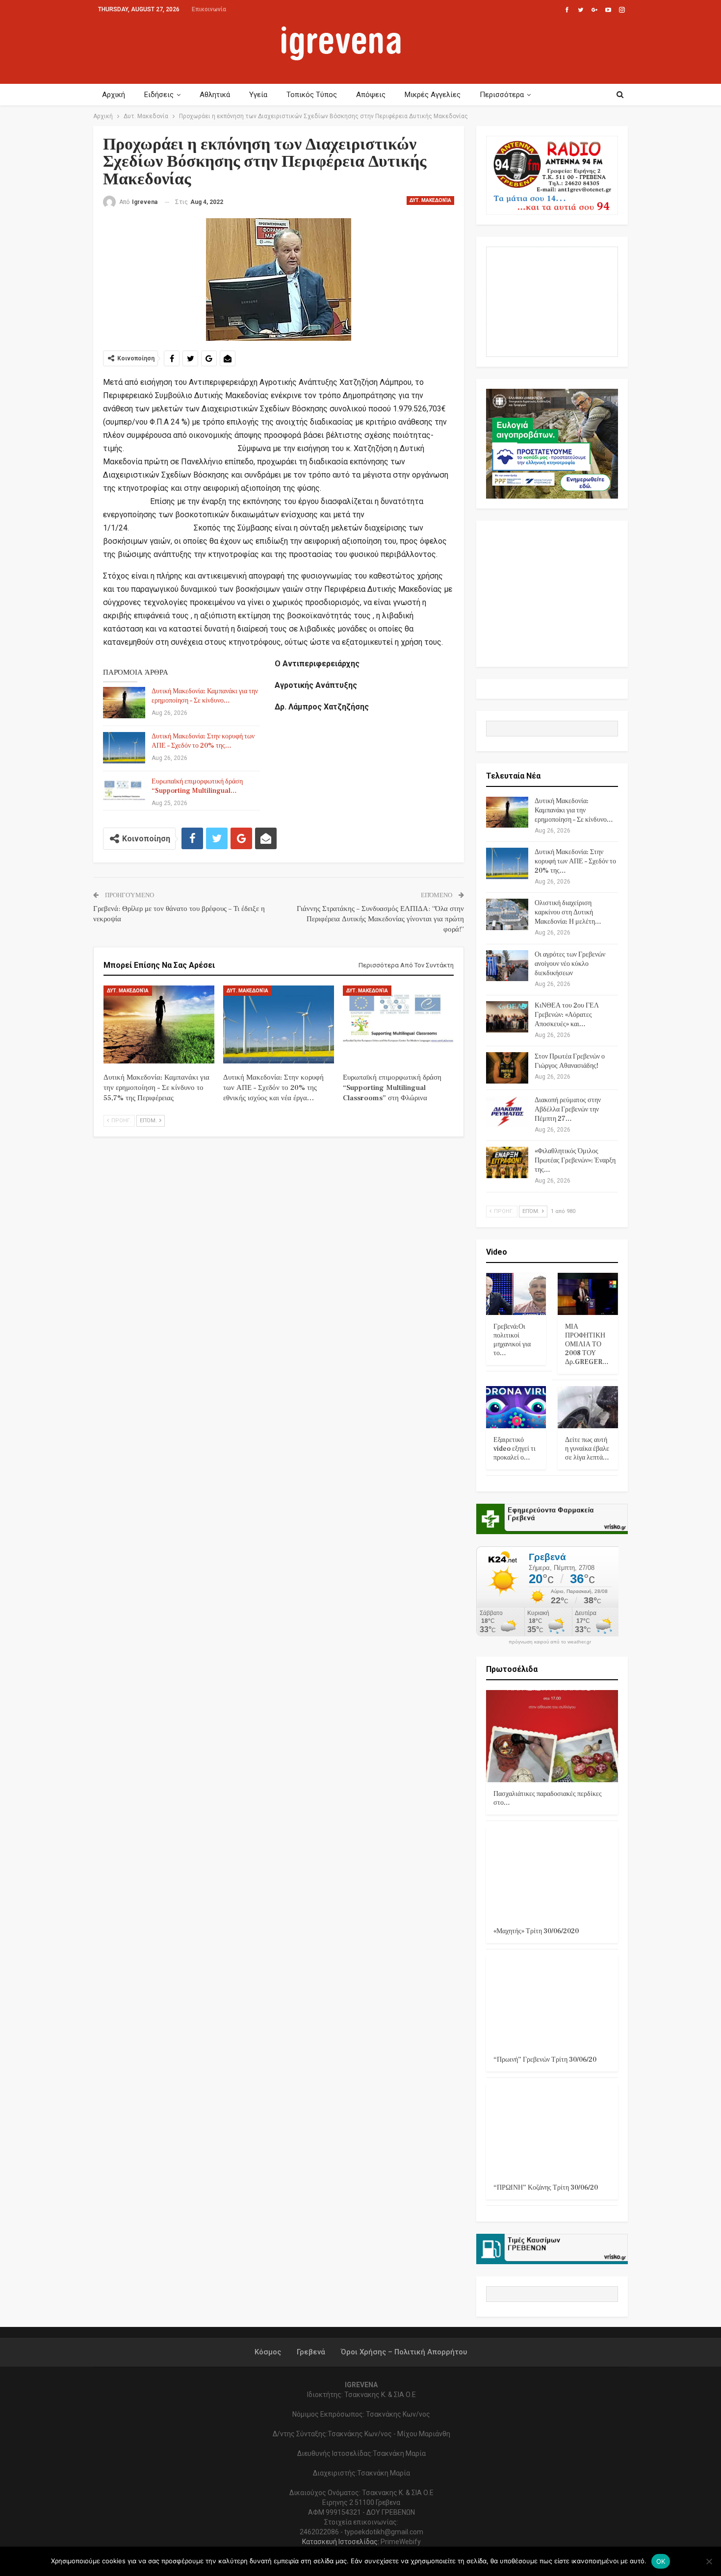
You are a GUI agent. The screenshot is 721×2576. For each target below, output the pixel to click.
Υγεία (258, 95)
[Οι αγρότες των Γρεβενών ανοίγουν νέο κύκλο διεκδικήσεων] (507, 966)
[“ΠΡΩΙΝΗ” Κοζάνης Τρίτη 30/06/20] (552, 2130)
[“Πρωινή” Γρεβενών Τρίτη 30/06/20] (552, 2002)
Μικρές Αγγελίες (433, 95)
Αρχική (114, 95)
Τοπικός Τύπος (312, 95)
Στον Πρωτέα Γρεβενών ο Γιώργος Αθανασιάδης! (570, 1061)
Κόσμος (268, 2352)
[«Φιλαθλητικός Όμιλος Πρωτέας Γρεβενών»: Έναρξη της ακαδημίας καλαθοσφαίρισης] (507, 1162)
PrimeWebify (401, 2542)
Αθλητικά (215, 95)
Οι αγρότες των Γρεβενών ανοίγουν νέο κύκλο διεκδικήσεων (570, 964)
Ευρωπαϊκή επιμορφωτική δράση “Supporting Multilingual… (197, 786)
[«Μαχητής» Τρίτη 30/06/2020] (552, 1873)
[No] (709, 2561)
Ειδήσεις (159, 95)
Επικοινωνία (209, 9)
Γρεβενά (311, 2352)
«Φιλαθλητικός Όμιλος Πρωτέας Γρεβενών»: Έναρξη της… (575, 1161)
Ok (661, 2561)
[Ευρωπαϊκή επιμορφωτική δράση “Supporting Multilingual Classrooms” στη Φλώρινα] (124, 793)
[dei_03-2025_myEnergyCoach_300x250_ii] (552, 301)
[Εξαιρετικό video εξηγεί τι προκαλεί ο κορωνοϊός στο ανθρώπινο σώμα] (516, 1407)
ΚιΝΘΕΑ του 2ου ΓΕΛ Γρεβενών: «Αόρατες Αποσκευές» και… (567, 1015)
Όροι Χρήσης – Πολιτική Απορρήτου (404, 2352)
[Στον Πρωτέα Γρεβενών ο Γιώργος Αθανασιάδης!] (507, 1068)
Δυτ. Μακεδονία (430, 200)
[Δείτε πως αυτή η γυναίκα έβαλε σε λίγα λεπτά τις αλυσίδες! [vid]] (588, 1407)
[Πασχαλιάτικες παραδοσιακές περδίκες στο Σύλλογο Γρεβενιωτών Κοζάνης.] (552, 1736)
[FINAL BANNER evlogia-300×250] (552, 443)
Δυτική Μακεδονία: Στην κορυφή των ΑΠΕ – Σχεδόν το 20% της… (203, 741)
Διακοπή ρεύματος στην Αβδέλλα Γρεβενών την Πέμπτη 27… (568, 1110)
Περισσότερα (502, 95)
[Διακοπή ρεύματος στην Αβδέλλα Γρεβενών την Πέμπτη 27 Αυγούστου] (507, 1111)
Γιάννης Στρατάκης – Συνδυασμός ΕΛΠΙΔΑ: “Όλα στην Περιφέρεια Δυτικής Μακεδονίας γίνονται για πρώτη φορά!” (380, 919)
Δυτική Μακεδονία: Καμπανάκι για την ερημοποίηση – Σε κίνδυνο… (205, 696)
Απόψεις (371, 95)
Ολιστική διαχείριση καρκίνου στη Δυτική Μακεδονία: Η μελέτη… (568, 912)
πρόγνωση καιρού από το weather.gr (550, 1642)
